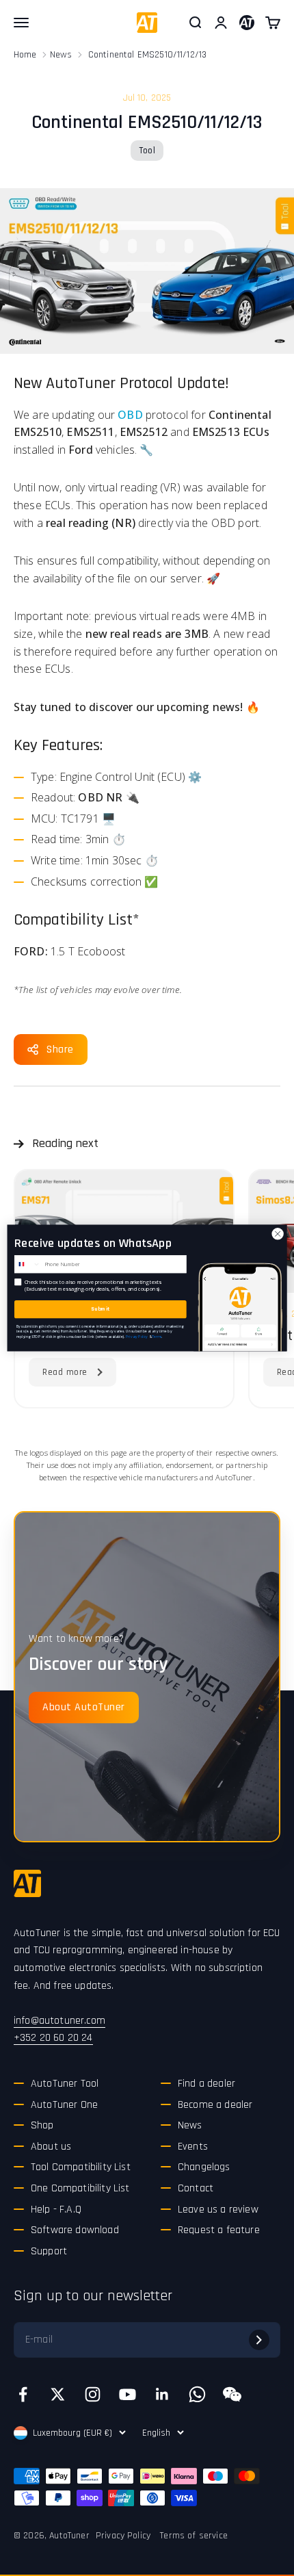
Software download (75, 2230)
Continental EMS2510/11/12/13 (147, 55)
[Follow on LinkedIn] (162, 2394)
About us (51, 2147)
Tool (147, 151)
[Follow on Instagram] (93, 2394)
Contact (196, 2188)
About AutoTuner (84, 1707)
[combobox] (28, 1264)
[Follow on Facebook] (23, 2394)
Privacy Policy (123, 2536)
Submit (100, 1309)
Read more (65, 1372)
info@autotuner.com (59, 2021)
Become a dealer (215, 2105)
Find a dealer (206, 2084)
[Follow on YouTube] (128, 2394)
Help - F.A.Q (56, 2210)
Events (193, 2147)
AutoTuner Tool (65, 2084)
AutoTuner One (64, 2105)
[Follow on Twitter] (58, 2394)
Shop (42, 2125)
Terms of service (194, 2536)
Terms (157, 1336)
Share (60, 1049)
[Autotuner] (27, 1883)
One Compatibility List (80, 2188)
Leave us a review (218, 2210)
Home (25, 55)
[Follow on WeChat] (232, 2394)
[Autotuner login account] (247, 23)
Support (49, 2251)
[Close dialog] (278, 1234)
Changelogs (204, 2167)
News (61, 55)
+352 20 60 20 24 (53, 2038)
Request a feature (219, 2230)
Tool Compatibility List (81, 2167)
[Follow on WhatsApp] (197, 2394)
